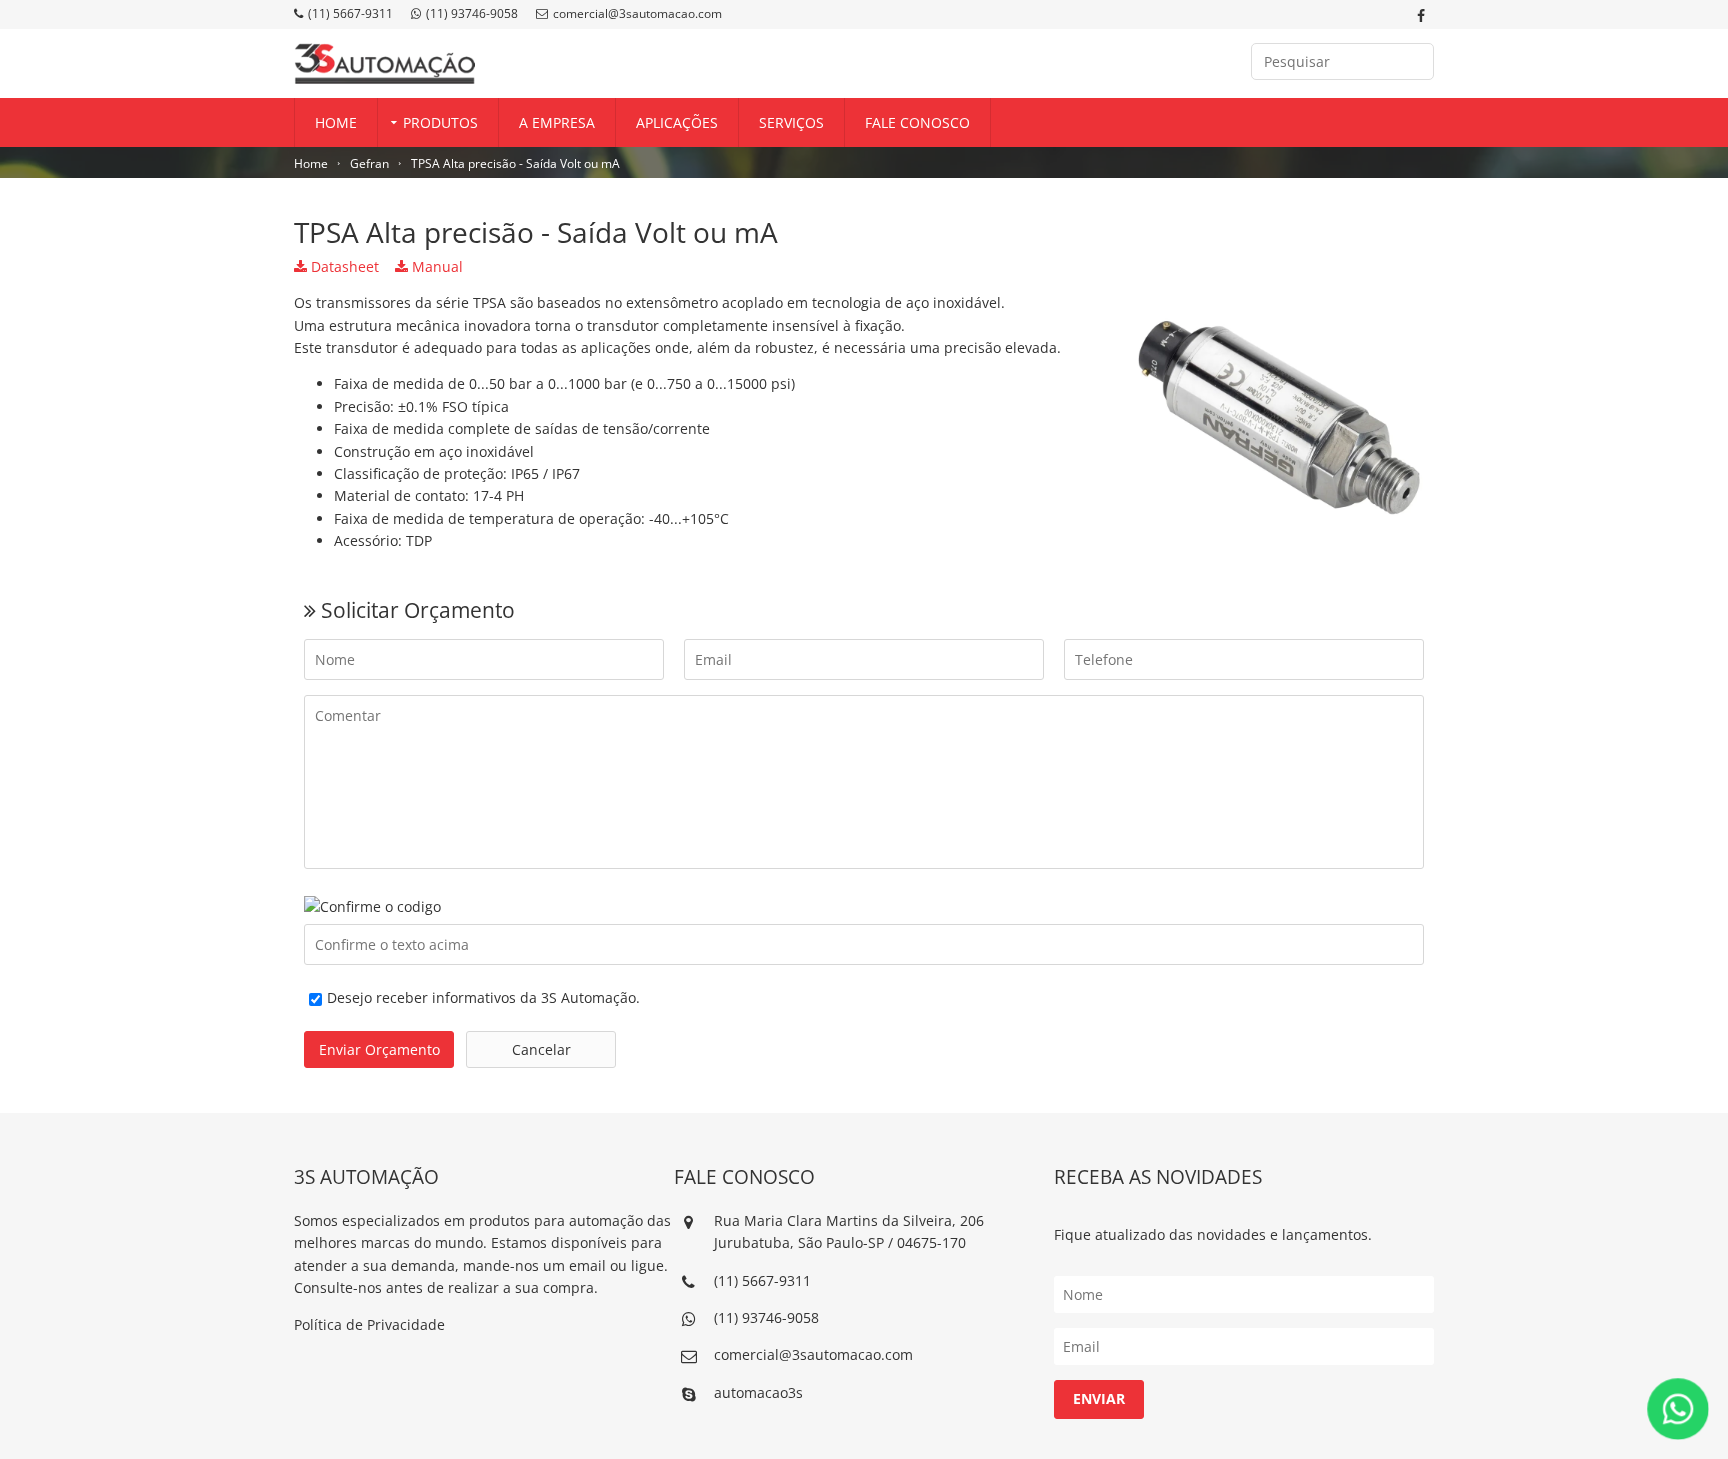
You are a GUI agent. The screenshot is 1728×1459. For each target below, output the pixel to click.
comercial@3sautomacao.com (637, 13)
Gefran (369, 163)
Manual (435, 266)
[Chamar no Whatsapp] (1678, 1409)
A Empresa (557, 122)
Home (336, 122)
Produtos (440, 122)
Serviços (791, 122)
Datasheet (343, 266)
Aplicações (677, 122)
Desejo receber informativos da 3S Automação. (483, 997)
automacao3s (758, 1392)
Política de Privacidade (369, 1324)
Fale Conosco (917, 122)
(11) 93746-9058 (472, 13)
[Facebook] (1421, 16)
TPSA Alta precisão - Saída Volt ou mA (515, 163)
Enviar (1099, 1398)
